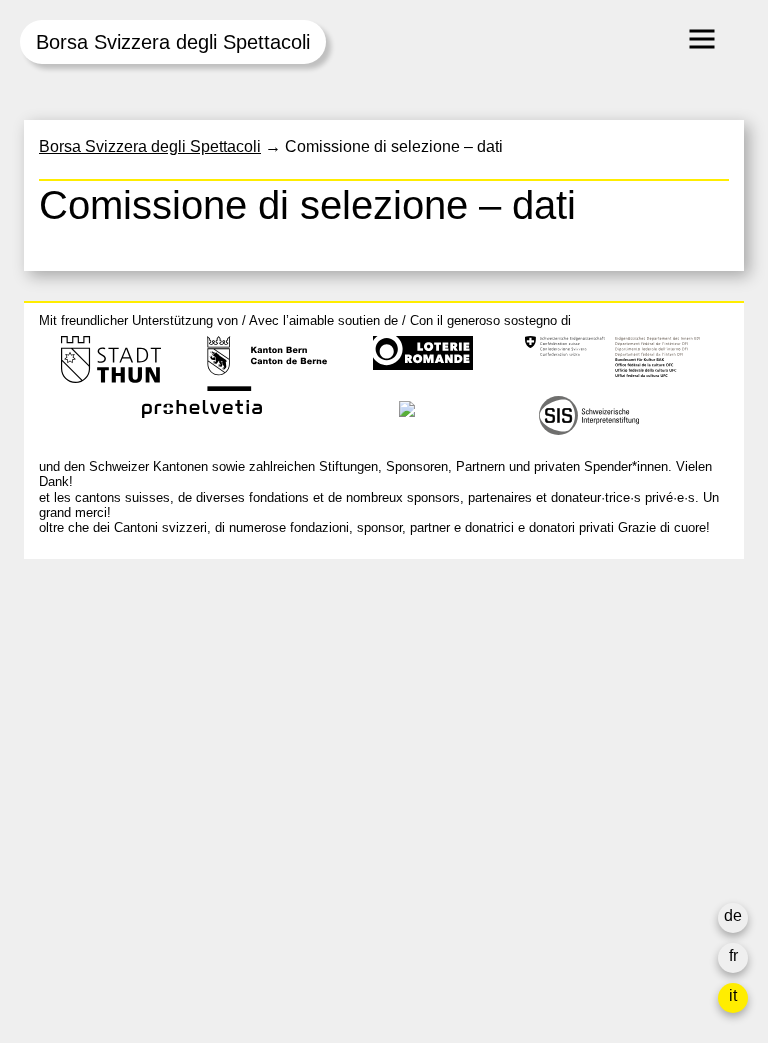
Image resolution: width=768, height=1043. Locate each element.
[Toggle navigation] (702, 39)
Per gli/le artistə (574, 762)
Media (541, 786)
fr (733, 955)
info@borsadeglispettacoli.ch (143, 663)
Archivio (548, 738)
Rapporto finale (573, 810)
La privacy (555, 834)
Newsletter (557, 874)
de (733, 915)
